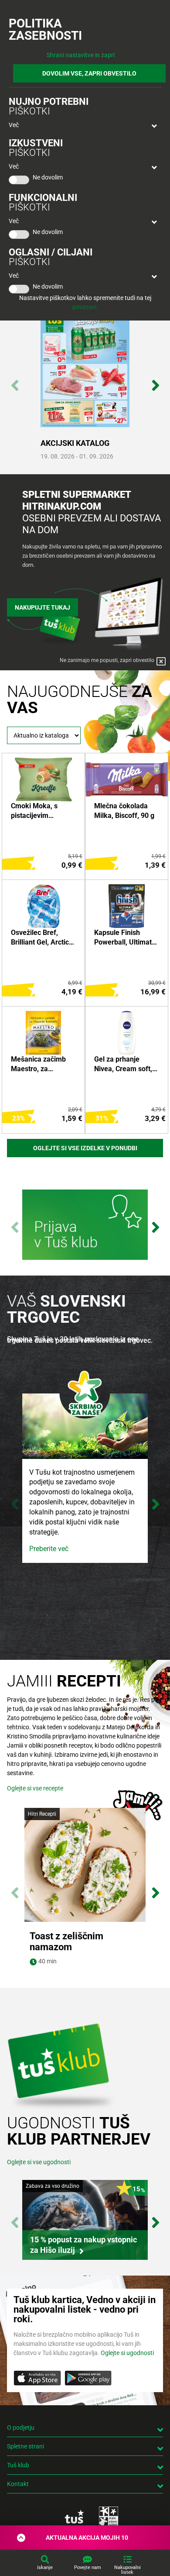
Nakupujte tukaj (42, 607)
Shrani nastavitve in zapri (81, 55)
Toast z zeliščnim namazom (66, 1941)
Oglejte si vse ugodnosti (39, 2162)
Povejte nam (88, 2567)
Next (155, 381)
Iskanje (45, 2567)
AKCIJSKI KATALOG (75, 443)
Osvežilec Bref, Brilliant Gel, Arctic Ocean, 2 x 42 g (40, 938)
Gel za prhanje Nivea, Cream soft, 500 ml (123, 1065)
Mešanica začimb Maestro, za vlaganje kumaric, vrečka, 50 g (39, 1065)
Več (14, 125)
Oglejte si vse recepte (35, 1788)
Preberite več (49, 1549)
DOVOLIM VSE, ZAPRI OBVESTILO (89, 73)
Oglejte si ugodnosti (127, 2353)
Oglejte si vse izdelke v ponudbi (85, 1148)
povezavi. (85, 307)
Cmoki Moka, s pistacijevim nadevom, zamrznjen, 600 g (38, 811)
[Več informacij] (85, 1226)
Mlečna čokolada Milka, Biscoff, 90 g (124, 811)
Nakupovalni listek (127, 2570)
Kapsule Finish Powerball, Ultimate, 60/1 (126, 938)
